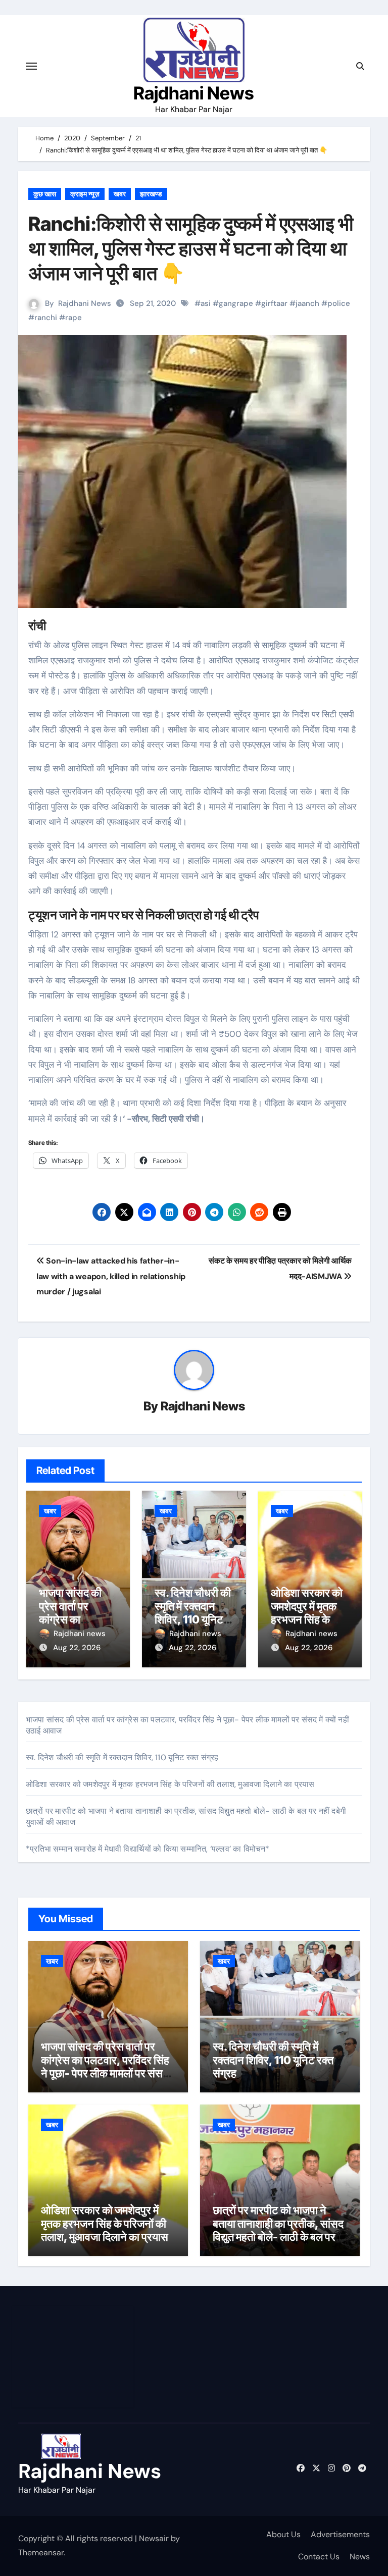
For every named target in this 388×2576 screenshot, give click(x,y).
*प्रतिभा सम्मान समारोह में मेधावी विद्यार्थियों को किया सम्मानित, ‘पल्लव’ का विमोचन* (148, 1849)
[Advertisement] (74, 2357)
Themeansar (41, 2553)
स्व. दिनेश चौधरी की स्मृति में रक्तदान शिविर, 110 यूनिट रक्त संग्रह (193, 1613)
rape (74, 318)
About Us (283, 2534)
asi (206, 303)
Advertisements (340, 2534)
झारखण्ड (151, 194)
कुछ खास (45, 194)
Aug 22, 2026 (77, 1648)
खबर (120, 194)
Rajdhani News (194, 93)
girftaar (274, 303)
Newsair (154, 2538)
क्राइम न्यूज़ (85, 194)
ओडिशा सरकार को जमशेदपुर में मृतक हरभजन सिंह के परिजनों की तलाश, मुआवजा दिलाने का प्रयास (170, 1784)
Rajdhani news (80, 1634)
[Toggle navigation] (31, 66)
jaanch (307, 303)
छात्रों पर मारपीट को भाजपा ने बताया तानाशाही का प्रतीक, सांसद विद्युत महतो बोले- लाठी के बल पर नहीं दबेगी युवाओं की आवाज (278, 2230)
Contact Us (319, 2557)
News (360, 2557)
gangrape (236, 303)
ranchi (46, 318)
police (339, 303)
